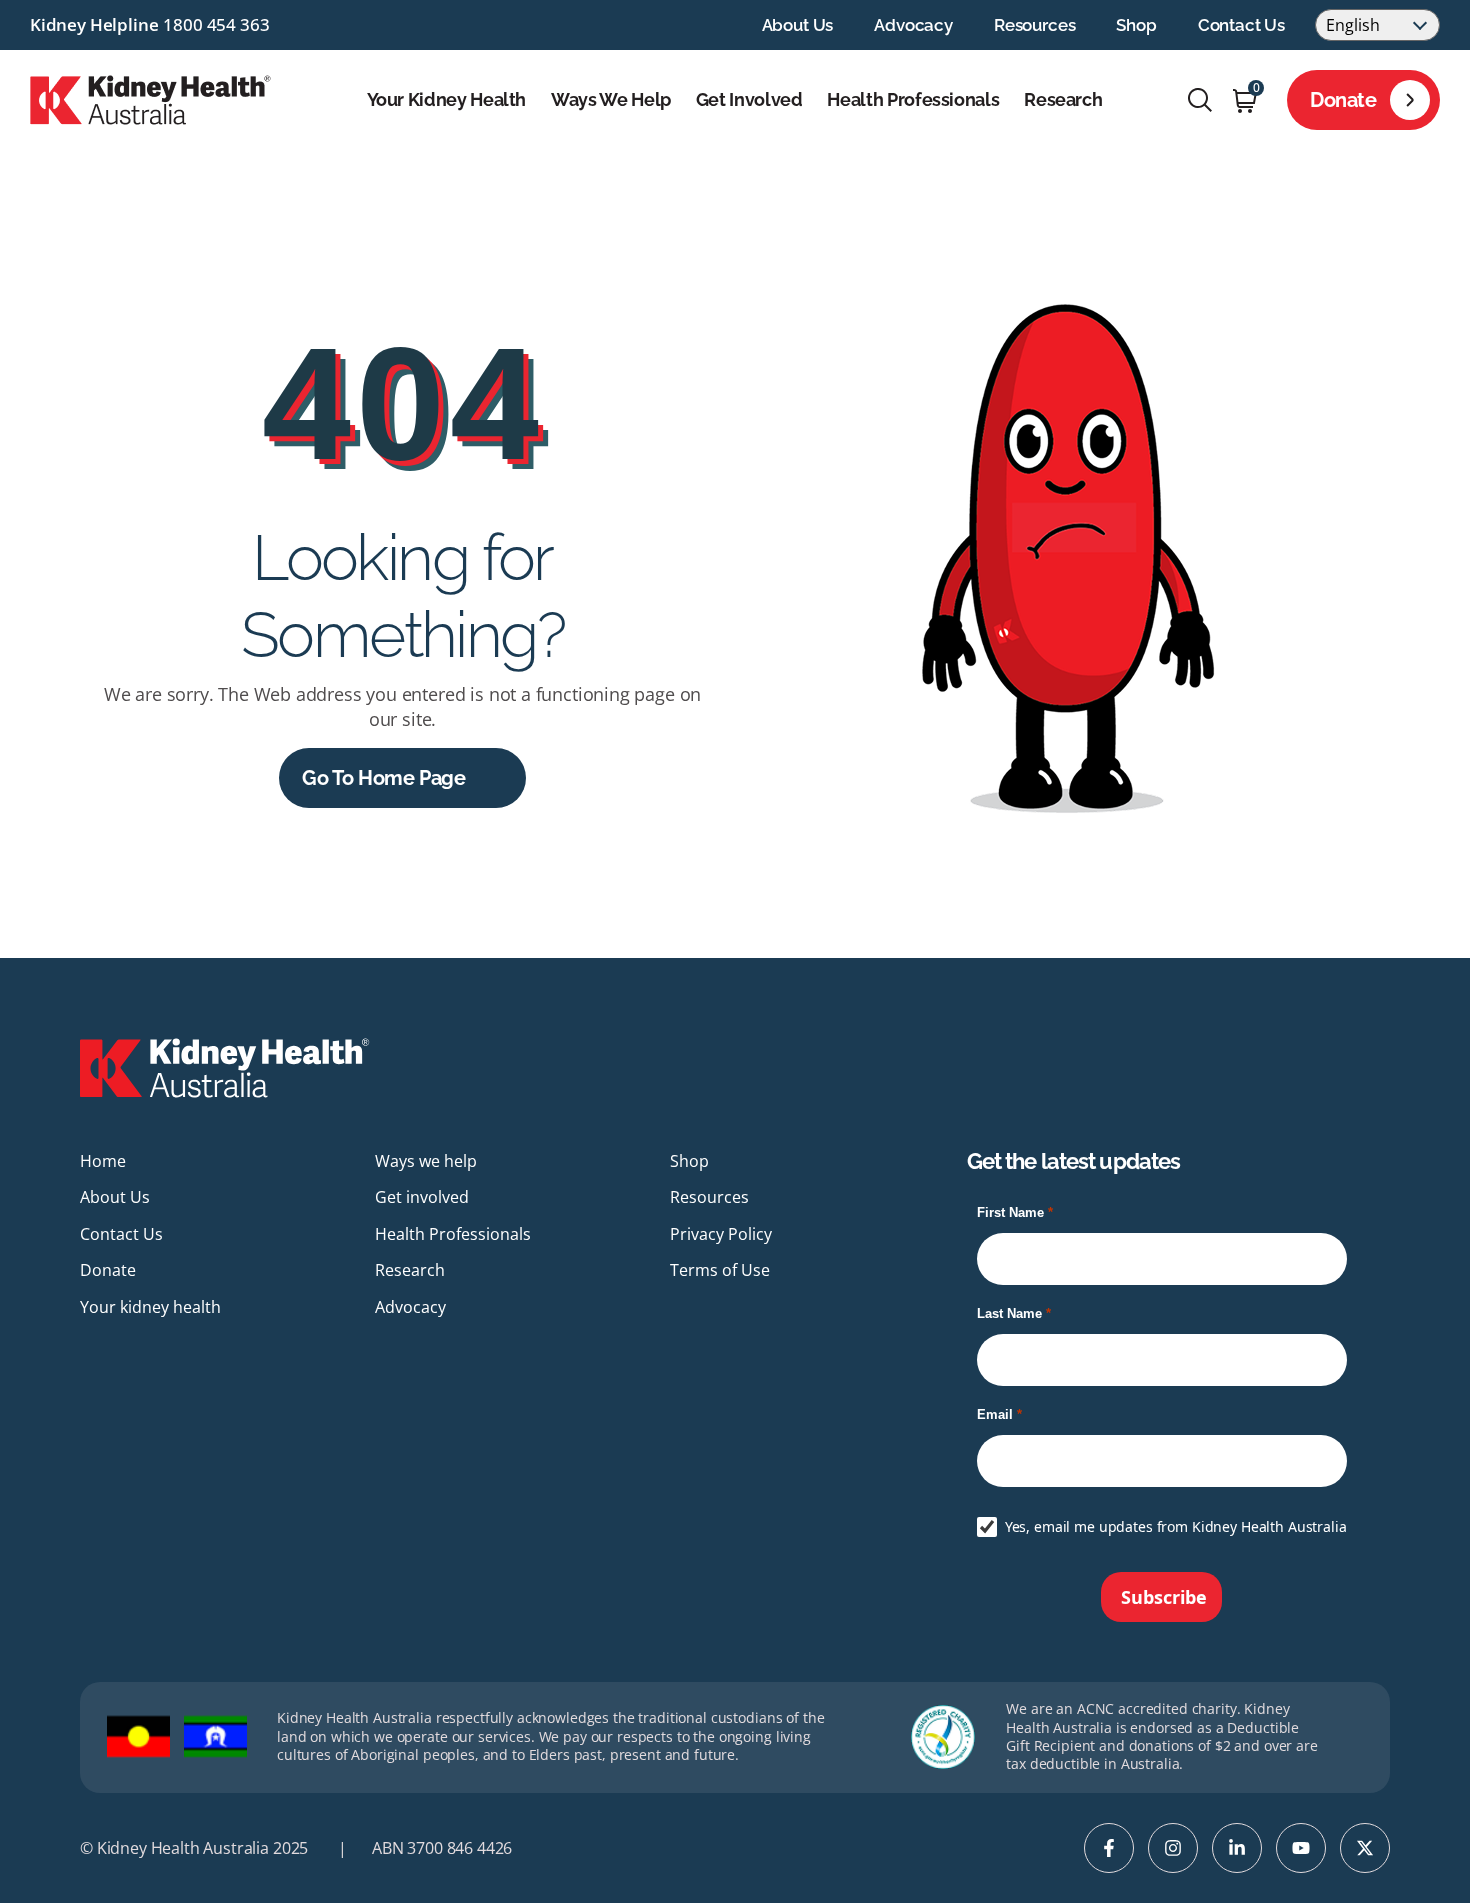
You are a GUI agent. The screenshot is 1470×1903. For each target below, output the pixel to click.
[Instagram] (1173, 1848)
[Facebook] (1109, 1848)
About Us (798, 25)
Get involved (749, 100)
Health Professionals (913, 100)
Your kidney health (447, 100)
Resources (1034, 25)
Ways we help (611, 100)
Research (1063, 100)
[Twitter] (1365, 1848)
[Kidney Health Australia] (150, 98)
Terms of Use (720, 1270)
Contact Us (1241, 25)
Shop (1136, 25)
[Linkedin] (1237, 1848)
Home (103, 1161)
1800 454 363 (216, 24)
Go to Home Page (383, 778)
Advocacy (913, 25)
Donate (1343, 100)
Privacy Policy (721, 1234)
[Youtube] (1301, 1848)
